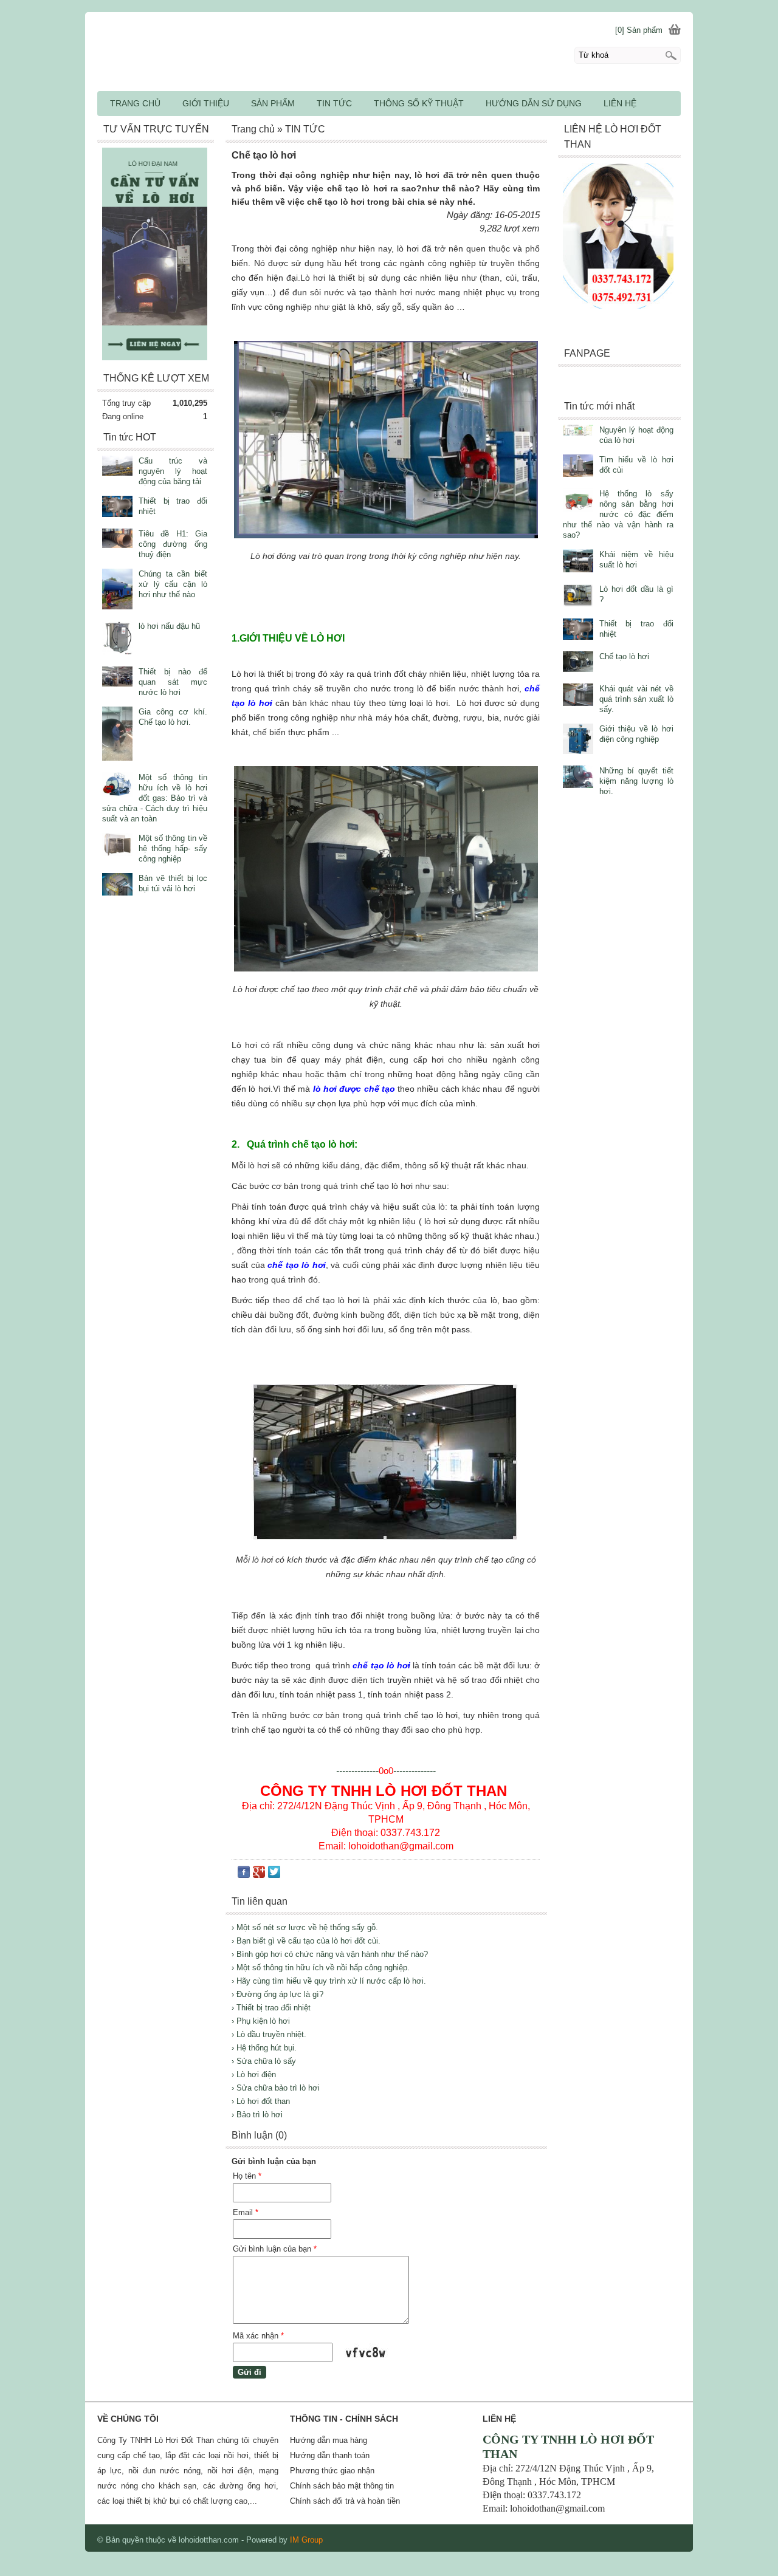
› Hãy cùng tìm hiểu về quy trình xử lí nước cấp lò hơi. (329, 1981)
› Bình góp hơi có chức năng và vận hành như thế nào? (330, 1954)
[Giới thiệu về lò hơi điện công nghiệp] (578, 740)
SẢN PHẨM (273, 103)
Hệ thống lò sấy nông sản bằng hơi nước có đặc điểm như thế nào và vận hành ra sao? (618, 514)
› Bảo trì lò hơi (257, 2115)
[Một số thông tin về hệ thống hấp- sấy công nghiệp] (117, 846)
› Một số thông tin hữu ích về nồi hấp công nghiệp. (321, 1968)
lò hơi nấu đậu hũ (169, 626)
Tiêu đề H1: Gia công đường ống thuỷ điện (173, 544)
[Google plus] (259, 1875)
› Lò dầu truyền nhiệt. (269, 2034)
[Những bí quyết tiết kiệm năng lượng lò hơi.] (578, 778)
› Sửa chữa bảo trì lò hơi (276, 2088)
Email (246, 2212)
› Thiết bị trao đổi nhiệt (271, 2008)
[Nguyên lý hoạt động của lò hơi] (578, 432)
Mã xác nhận (258, 2336)
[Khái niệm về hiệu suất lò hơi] (578, 562)
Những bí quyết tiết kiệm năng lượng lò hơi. (636, 781)
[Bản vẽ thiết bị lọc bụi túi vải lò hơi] (117, 885)
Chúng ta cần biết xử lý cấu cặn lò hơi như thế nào (173, 584)
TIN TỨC (334, 103)
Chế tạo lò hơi (624, 656)
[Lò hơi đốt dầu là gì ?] (578, 597)
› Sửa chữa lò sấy (264, 2061)
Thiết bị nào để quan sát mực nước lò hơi (173, 682)
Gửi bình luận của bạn (275, 2249)
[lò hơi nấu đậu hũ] (117, 639)
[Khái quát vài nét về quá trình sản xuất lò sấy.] (578, 696)
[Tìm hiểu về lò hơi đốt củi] (578, 467)
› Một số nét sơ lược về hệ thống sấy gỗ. (305, 1927)
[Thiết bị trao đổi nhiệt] (578, 630)
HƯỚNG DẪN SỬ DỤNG (534, 103)
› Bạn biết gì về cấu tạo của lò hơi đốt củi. (306, 1941)
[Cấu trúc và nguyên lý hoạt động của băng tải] (117, 467)
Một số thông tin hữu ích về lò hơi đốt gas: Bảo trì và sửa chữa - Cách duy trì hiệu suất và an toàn (155, 798)
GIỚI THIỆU (206, 103)
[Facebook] (244, 1875)
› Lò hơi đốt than (261, 2101)
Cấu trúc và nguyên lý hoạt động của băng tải (173, 471)
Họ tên (247, 2176)
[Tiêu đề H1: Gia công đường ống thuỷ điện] (117, 540)
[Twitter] (274, 1875)
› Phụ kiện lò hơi (261, 2021)
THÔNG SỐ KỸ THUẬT (419, 103)
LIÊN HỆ (620, 103)
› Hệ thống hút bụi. (264, 2048)
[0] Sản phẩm (639, 30)
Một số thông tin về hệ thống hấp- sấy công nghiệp (173, 848)
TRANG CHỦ (135, 103)
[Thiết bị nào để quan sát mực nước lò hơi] (117, 678)
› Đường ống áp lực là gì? (277, 1994)
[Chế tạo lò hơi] (578, 663)
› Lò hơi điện (254, 2074)
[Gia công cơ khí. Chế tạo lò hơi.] (117, 735)
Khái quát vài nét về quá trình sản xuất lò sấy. (636, 699)
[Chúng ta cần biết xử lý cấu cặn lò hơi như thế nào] (117, 590)
